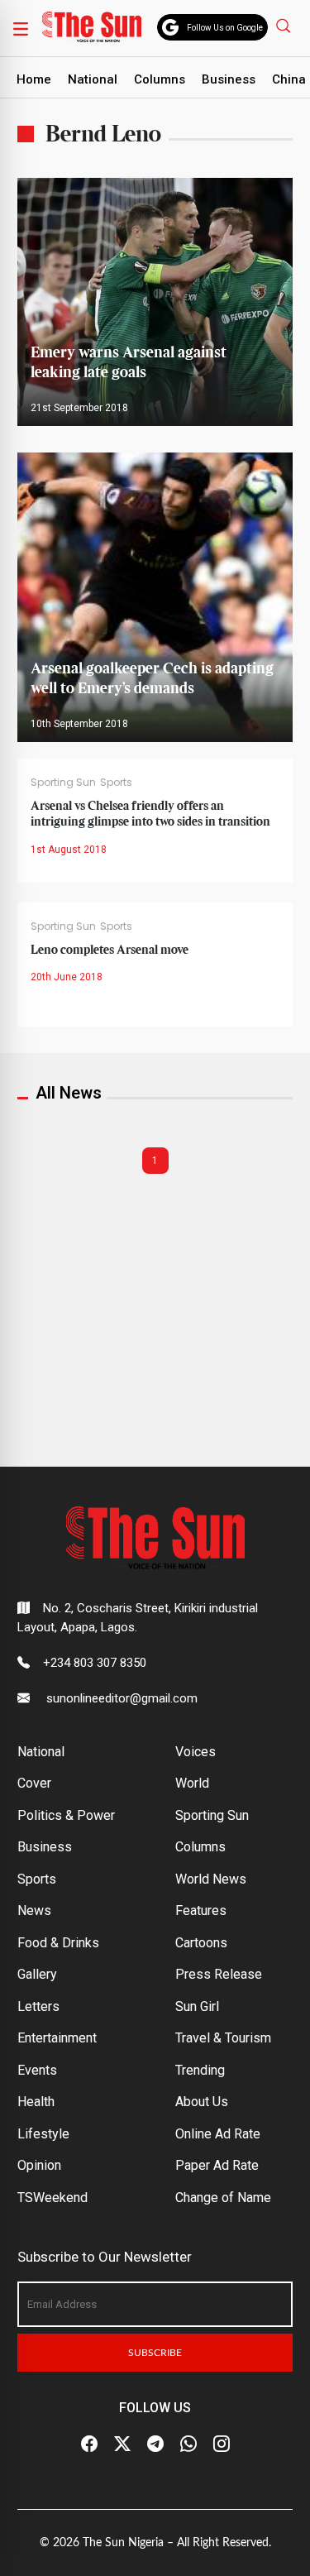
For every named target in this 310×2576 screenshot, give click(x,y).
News (34, 1910)
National (93, 79)
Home (34, 79)
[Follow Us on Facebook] (89, 2444)
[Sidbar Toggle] (21, 28)
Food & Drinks (58, 1943)
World (192, 1783)
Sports (116, 782)
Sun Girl (197, 2006)
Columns (160, 79)
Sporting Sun (63, 782)
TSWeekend (52, 2198)
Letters (38, 2006)
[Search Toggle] (285, 25)
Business (229, 79)
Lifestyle (43, 2134)
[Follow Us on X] (122, 2444)
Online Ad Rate (218, 2134)
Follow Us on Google (225, 28)
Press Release (219, 1974)
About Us (202, 2102)
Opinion (39, 2165)
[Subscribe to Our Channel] (155, 2444)
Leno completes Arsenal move (110, 950)
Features (201, 1910)
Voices (196, 1752)
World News (211, 1879)
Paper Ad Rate (217, 2165)
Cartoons (201, 1943)
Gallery (37, 1974)
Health (36, 2102)
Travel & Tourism (223, 2038)
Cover (34, 1783)
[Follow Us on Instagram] (222, 2444)
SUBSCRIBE (155, 2353)
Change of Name (223, 2198)
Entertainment (57, 2038)
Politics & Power (66, 1815)
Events (37, 2070)
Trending (200, 2070)
